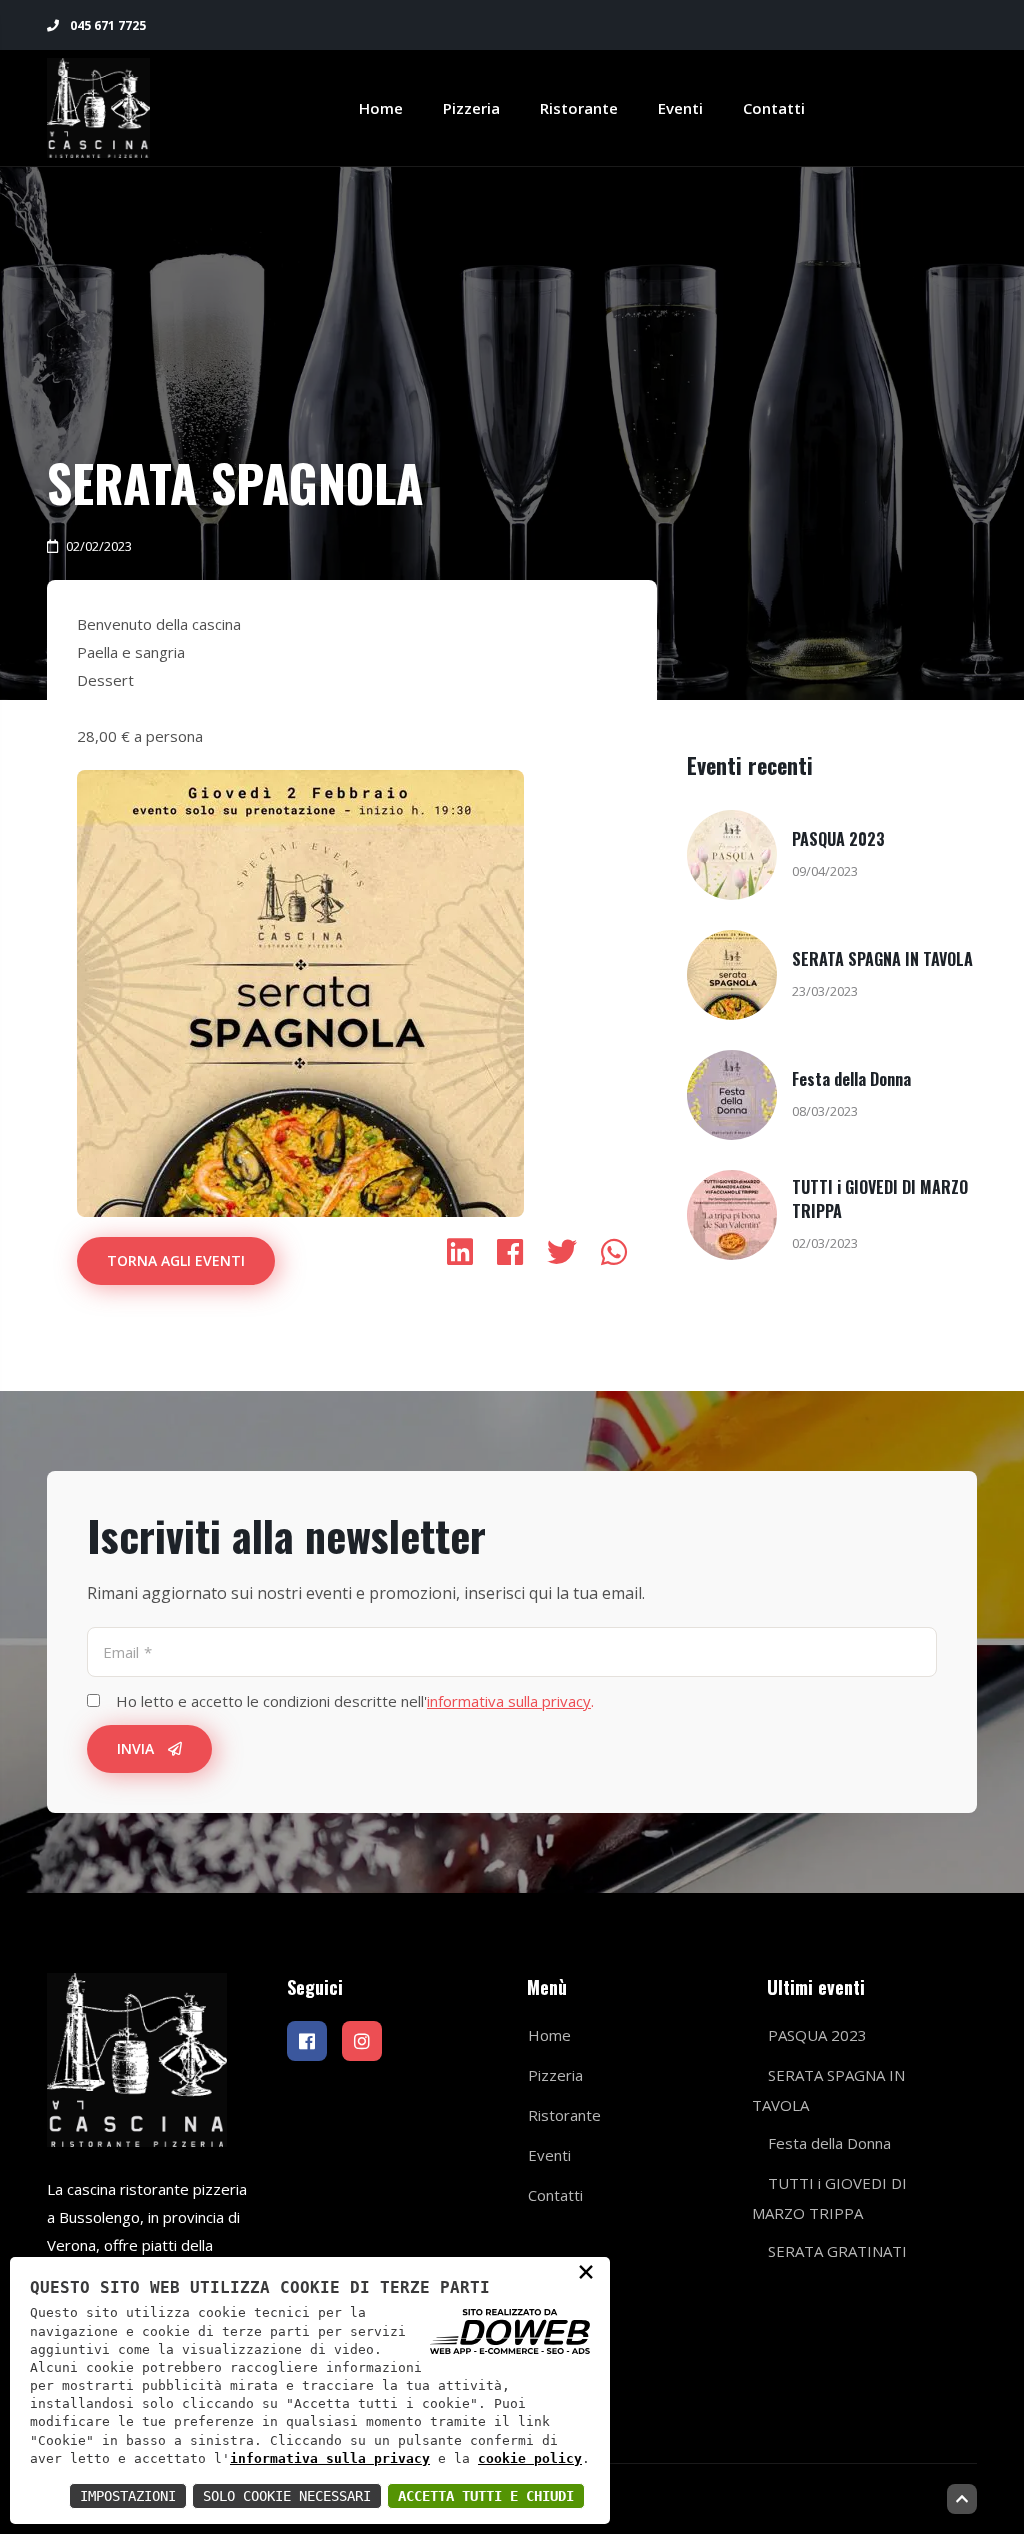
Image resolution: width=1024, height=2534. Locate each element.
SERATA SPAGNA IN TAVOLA (882, 959)
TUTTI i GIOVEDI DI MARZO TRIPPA (829, 2198)
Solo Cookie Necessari (287, 2496)
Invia (137, 1748)
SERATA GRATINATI (837, 2251)
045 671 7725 (106, 25)
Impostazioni (128, 2496)
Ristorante (579, 108)
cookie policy (530, 2458)
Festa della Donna (851, 1079)
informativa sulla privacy (330, 2458)
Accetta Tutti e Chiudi (486, 2496)
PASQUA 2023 (838, 839)
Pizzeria (471, 108)
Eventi (680, 108)
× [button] (586, 2271)
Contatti (774, 108)
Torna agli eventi (176, 1260)
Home (381, 108)
